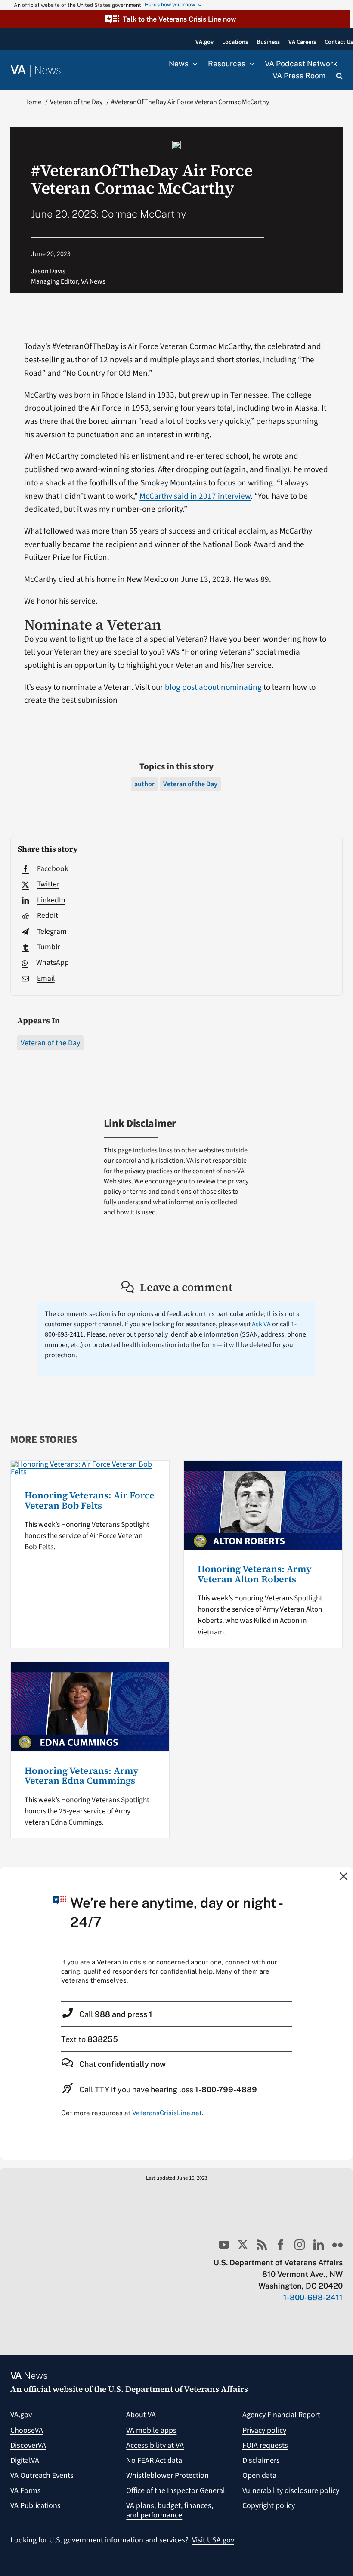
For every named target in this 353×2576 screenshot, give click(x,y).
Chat (122, 2064)
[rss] (262, 2245)
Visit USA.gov (213, 2540)
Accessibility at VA (155, 2445)
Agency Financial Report (281, 2415)
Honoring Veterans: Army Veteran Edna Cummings (82, 1776)
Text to (90, 2039)
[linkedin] (319, 2245)
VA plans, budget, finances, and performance (170, 2510)
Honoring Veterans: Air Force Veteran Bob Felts (90, 1500)
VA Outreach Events (42, 2476)
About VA (141, 2415)
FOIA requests (265, 2445)
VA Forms (26, 2491)
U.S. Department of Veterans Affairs (178, 2389)
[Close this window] (344, 1876)
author (144, 784)
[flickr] (338, 2245)
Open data (259, 2476)
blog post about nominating (213, 687)
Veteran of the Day (50, 1043)
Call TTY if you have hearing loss (168, 2090)
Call (116, 2014)
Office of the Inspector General (176, 2491)
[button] (175, 19)
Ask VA (261, 1324)
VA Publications (36, 2506)
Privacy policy (264, 2430)
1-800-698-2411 (313, 2297)
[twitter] (243, 2245)
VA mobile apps (151, 2430)
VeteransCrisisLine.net (167, 2113)
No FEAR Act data (154, 2460)
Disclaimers (261, 2460)
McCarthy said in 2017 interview (195, 496)
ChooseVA (27, 2430)
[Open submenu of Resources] (250, 64)
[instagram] (300, 2245)
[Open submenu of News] (193, 64)
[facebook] (281, 2245)
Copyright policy (269, 2506)
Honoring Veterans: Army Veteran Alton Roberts (255, 1574)
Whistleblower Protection (167, 2476)
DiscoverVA (28, 2445)
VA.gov (21, 2415)
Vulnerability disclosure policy (291, 2491)
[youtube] (224, 2245)
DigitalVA (25, 2460)
